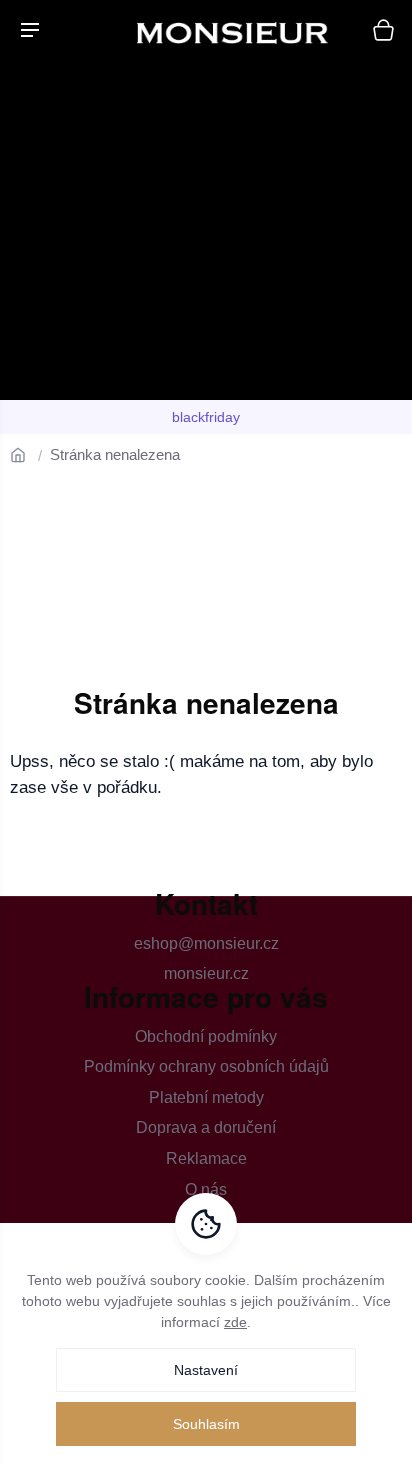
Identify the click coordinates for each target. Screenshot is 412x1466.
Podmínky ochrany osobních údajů (206, 1066)
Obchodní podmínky (206, 1036)
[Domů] (25, 454)
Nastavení (206, 1370)
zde (235, 1322)
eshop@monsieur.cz (206, 943)
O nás (206, 1189)
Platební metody (206, 1097)
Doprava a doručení (206, 1127)
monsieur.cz (206, 973)
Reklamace (206, 1158)
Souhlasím (206, 1424)
